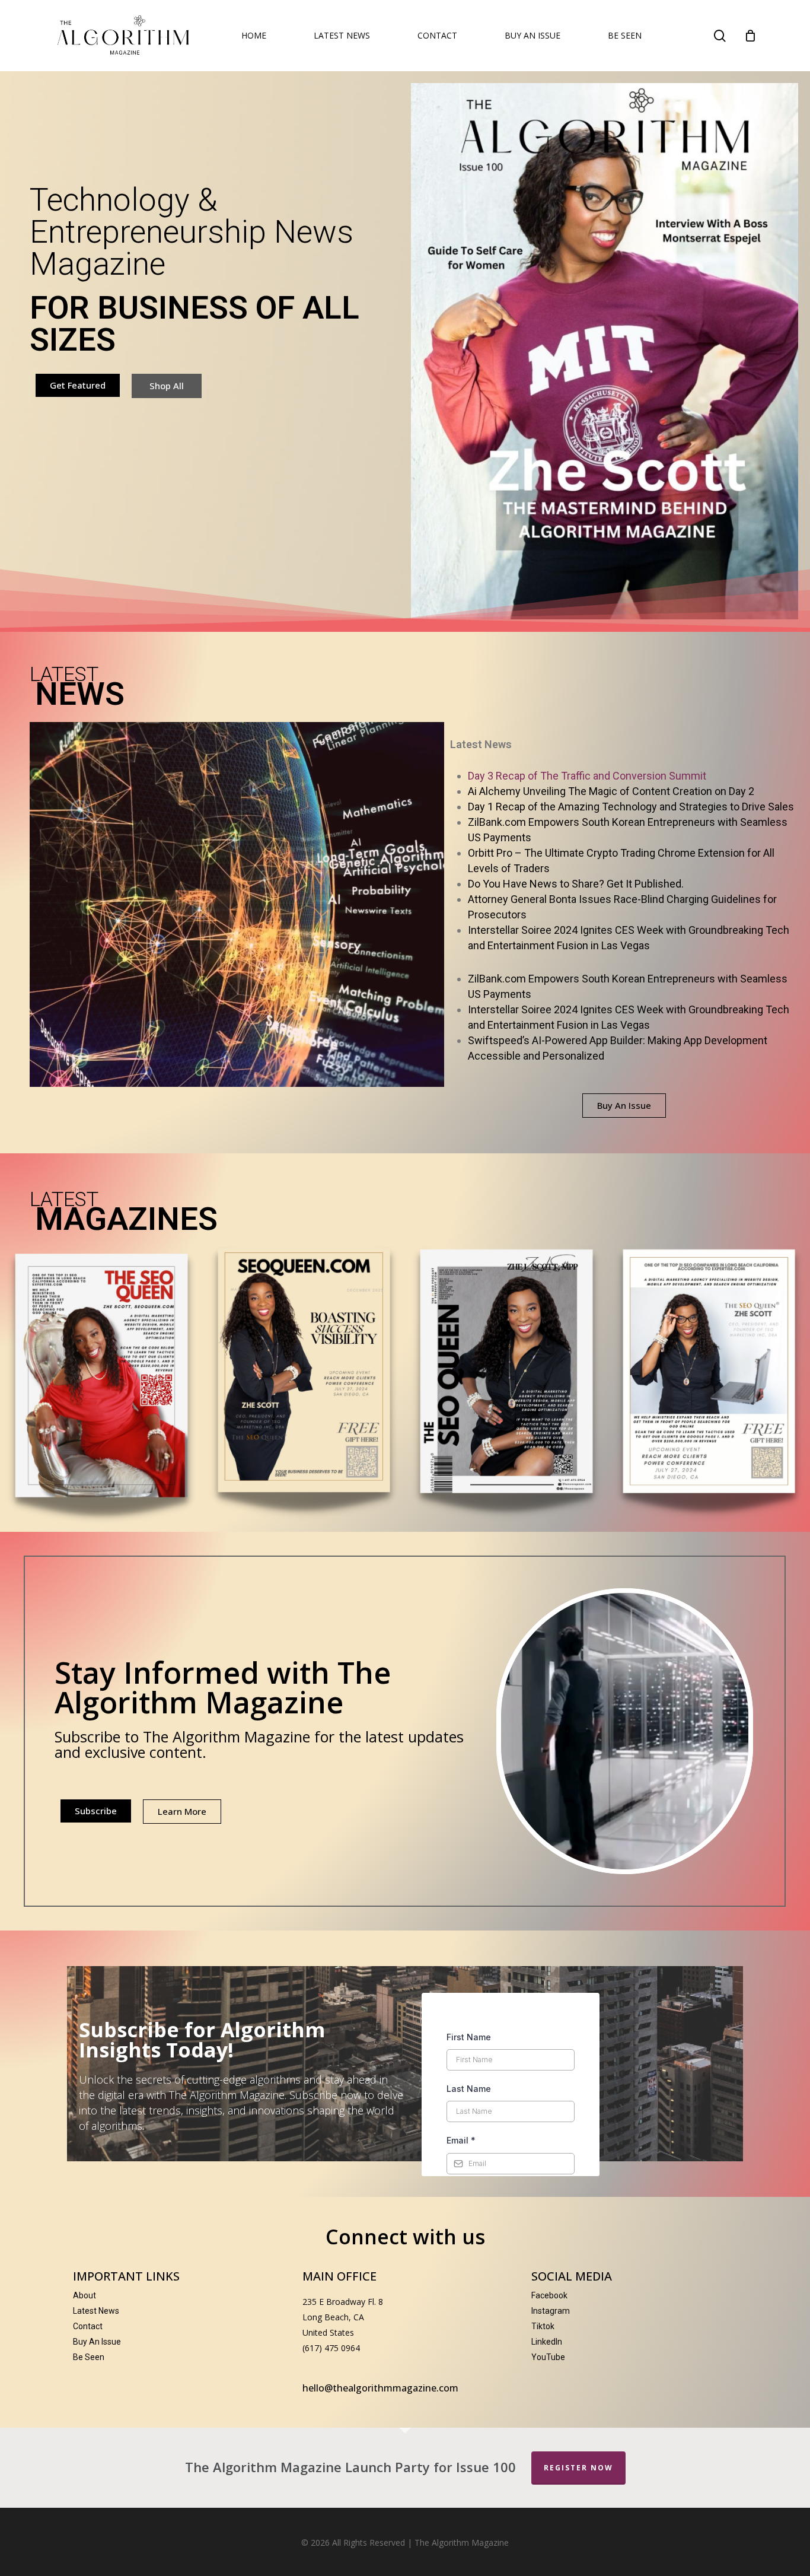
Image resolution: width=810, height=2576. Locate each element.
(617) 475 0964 (331, 2348)
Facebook (549, 2295)
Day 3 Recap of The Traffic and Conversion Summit (587, 776)
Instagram (551, 2311)
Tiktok (543, 2326)
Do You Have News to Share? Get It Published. (576, 884)
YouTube (548, 2357)
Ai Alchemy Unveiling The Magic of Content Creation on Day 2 (611, 791)
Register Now (578, 2468)
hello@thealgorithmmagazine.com (380, 2388)
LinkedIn (547, 2342)
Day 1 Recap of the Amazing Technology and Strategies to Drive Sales (631, 807)
